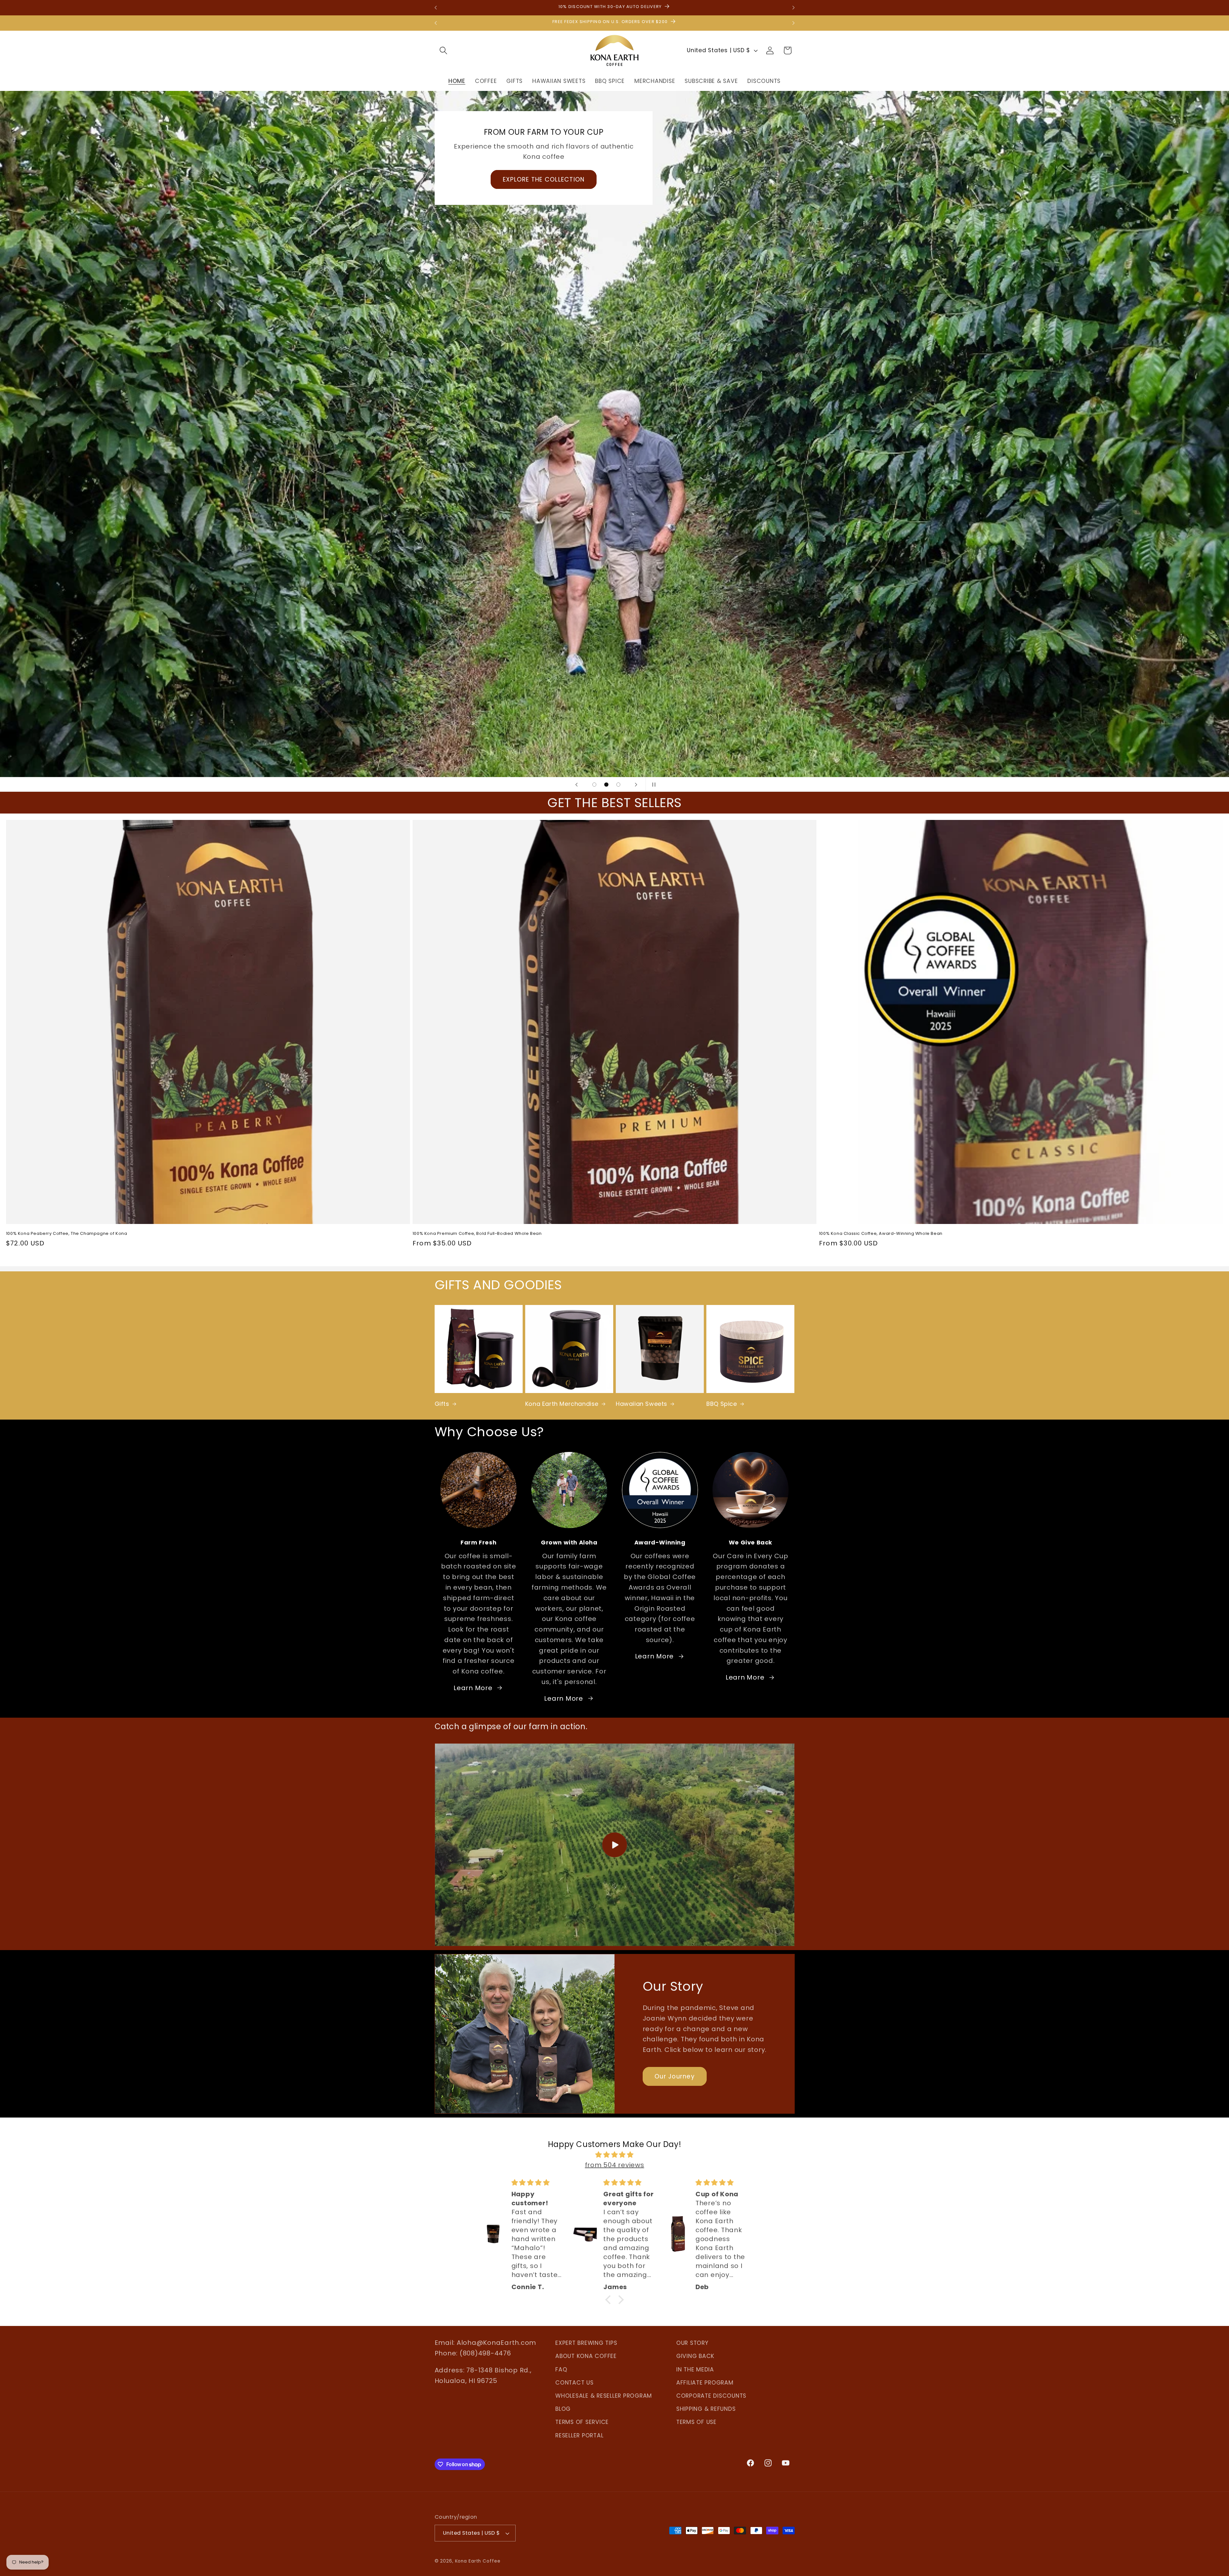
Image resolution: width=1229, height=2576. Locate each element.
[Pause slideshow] (653, 784)
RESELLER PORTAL (579, 2435)
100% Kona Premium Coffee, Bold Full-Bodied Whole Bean (477, 1234)
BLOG (563, 2409)
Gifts (442, 1404)
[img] (614, 2155)
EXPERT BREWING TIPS (586, 2343)
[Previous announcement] (436, 8)
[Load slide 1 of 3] (594, 785)
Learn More (473, 1688)
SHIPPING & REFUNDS (706, 2409)
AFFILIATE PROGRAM (705, 2383)
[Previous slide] (576, 784)
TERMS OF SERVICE (582, 2422)
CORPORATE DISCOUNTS (711, 2396)
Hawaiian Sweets (642, 1404)
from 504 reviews (615, 2165)
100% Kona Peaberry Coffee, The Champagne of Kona (67, 1234)
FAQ (561, 2369)
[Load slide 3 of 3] (618, 785)
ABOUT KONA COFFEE (586, 2356)
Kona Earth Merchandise (562, 1404)
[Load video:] (615, 1845)
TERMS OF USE (696, 2422)
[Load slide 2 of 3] (606, 785)
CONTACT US (574, 2383)
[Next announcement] (793, 8)
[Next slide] (636, 784)
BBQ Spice (722, 1404)
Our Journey (675, 2076)
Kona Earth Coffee (478, 2561)
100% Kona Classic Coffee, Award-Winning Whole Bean (881, 1234)
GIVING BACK (695, 2356)
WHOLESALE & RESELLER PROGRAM (604, 2396)
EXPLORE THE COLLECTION (543, 179)
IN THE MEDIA (695, 2369)
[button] (443, 50)
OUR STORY (692, 2343)
